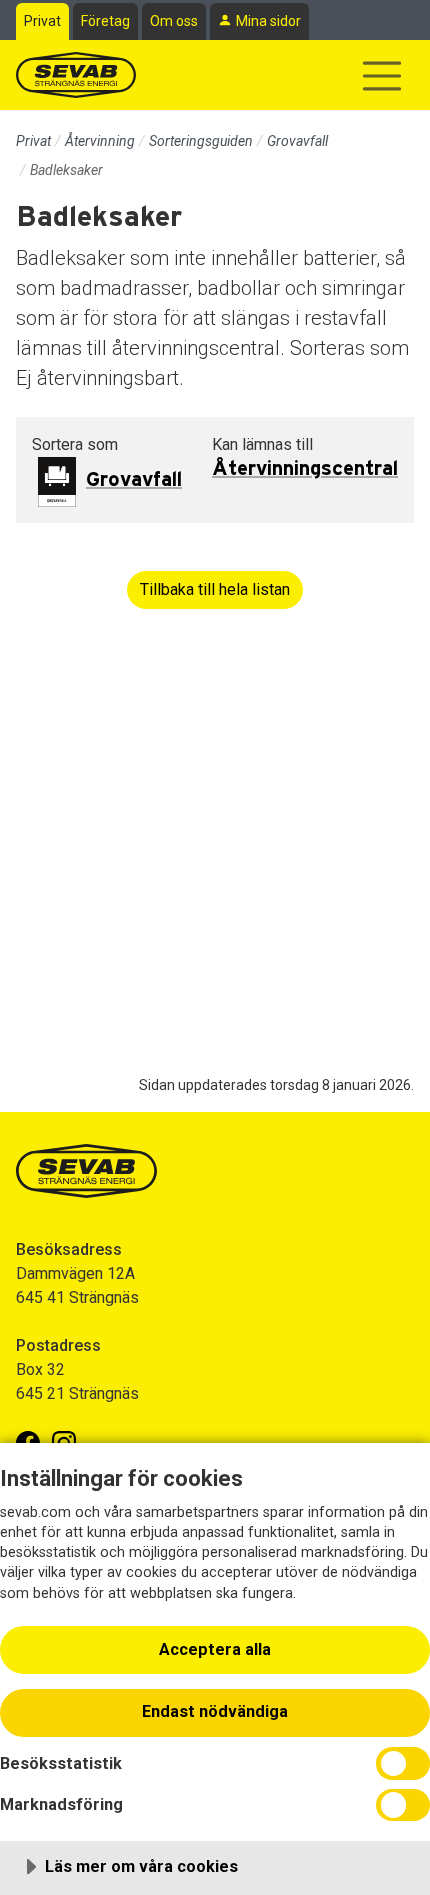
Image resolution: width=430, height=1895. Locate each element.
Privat (42, 21)
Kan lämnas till (262, 444)
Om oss (174, 21)
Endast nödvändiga (215, 1711)
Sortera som (75, 444)
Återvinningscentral (305, 469)
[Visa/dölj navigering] (382, 76)
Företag (105, 21)
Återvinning (100, 141)
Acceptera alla (215, 1649)
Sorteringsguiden (201, 141)
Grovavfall (297, 141)
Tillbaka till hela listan (215, 589)
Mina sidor (268, 21)
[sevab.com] (76, 75)
